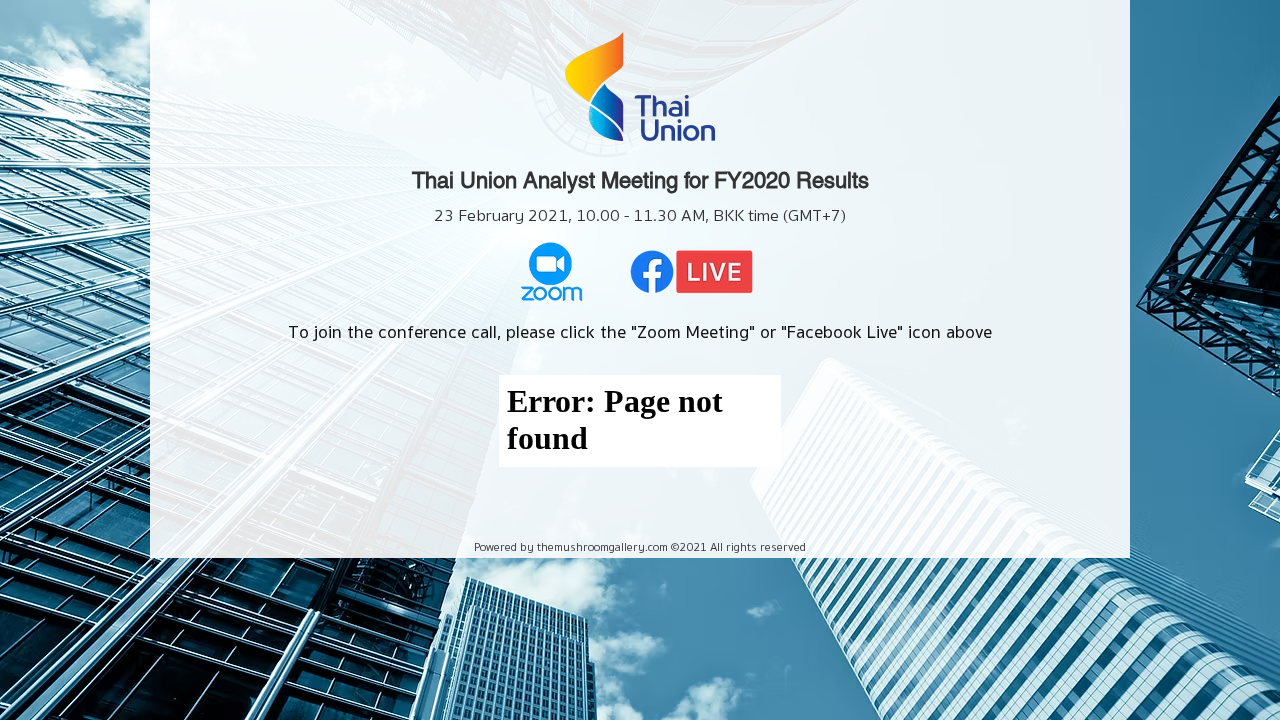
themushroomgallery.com (602, 546)
